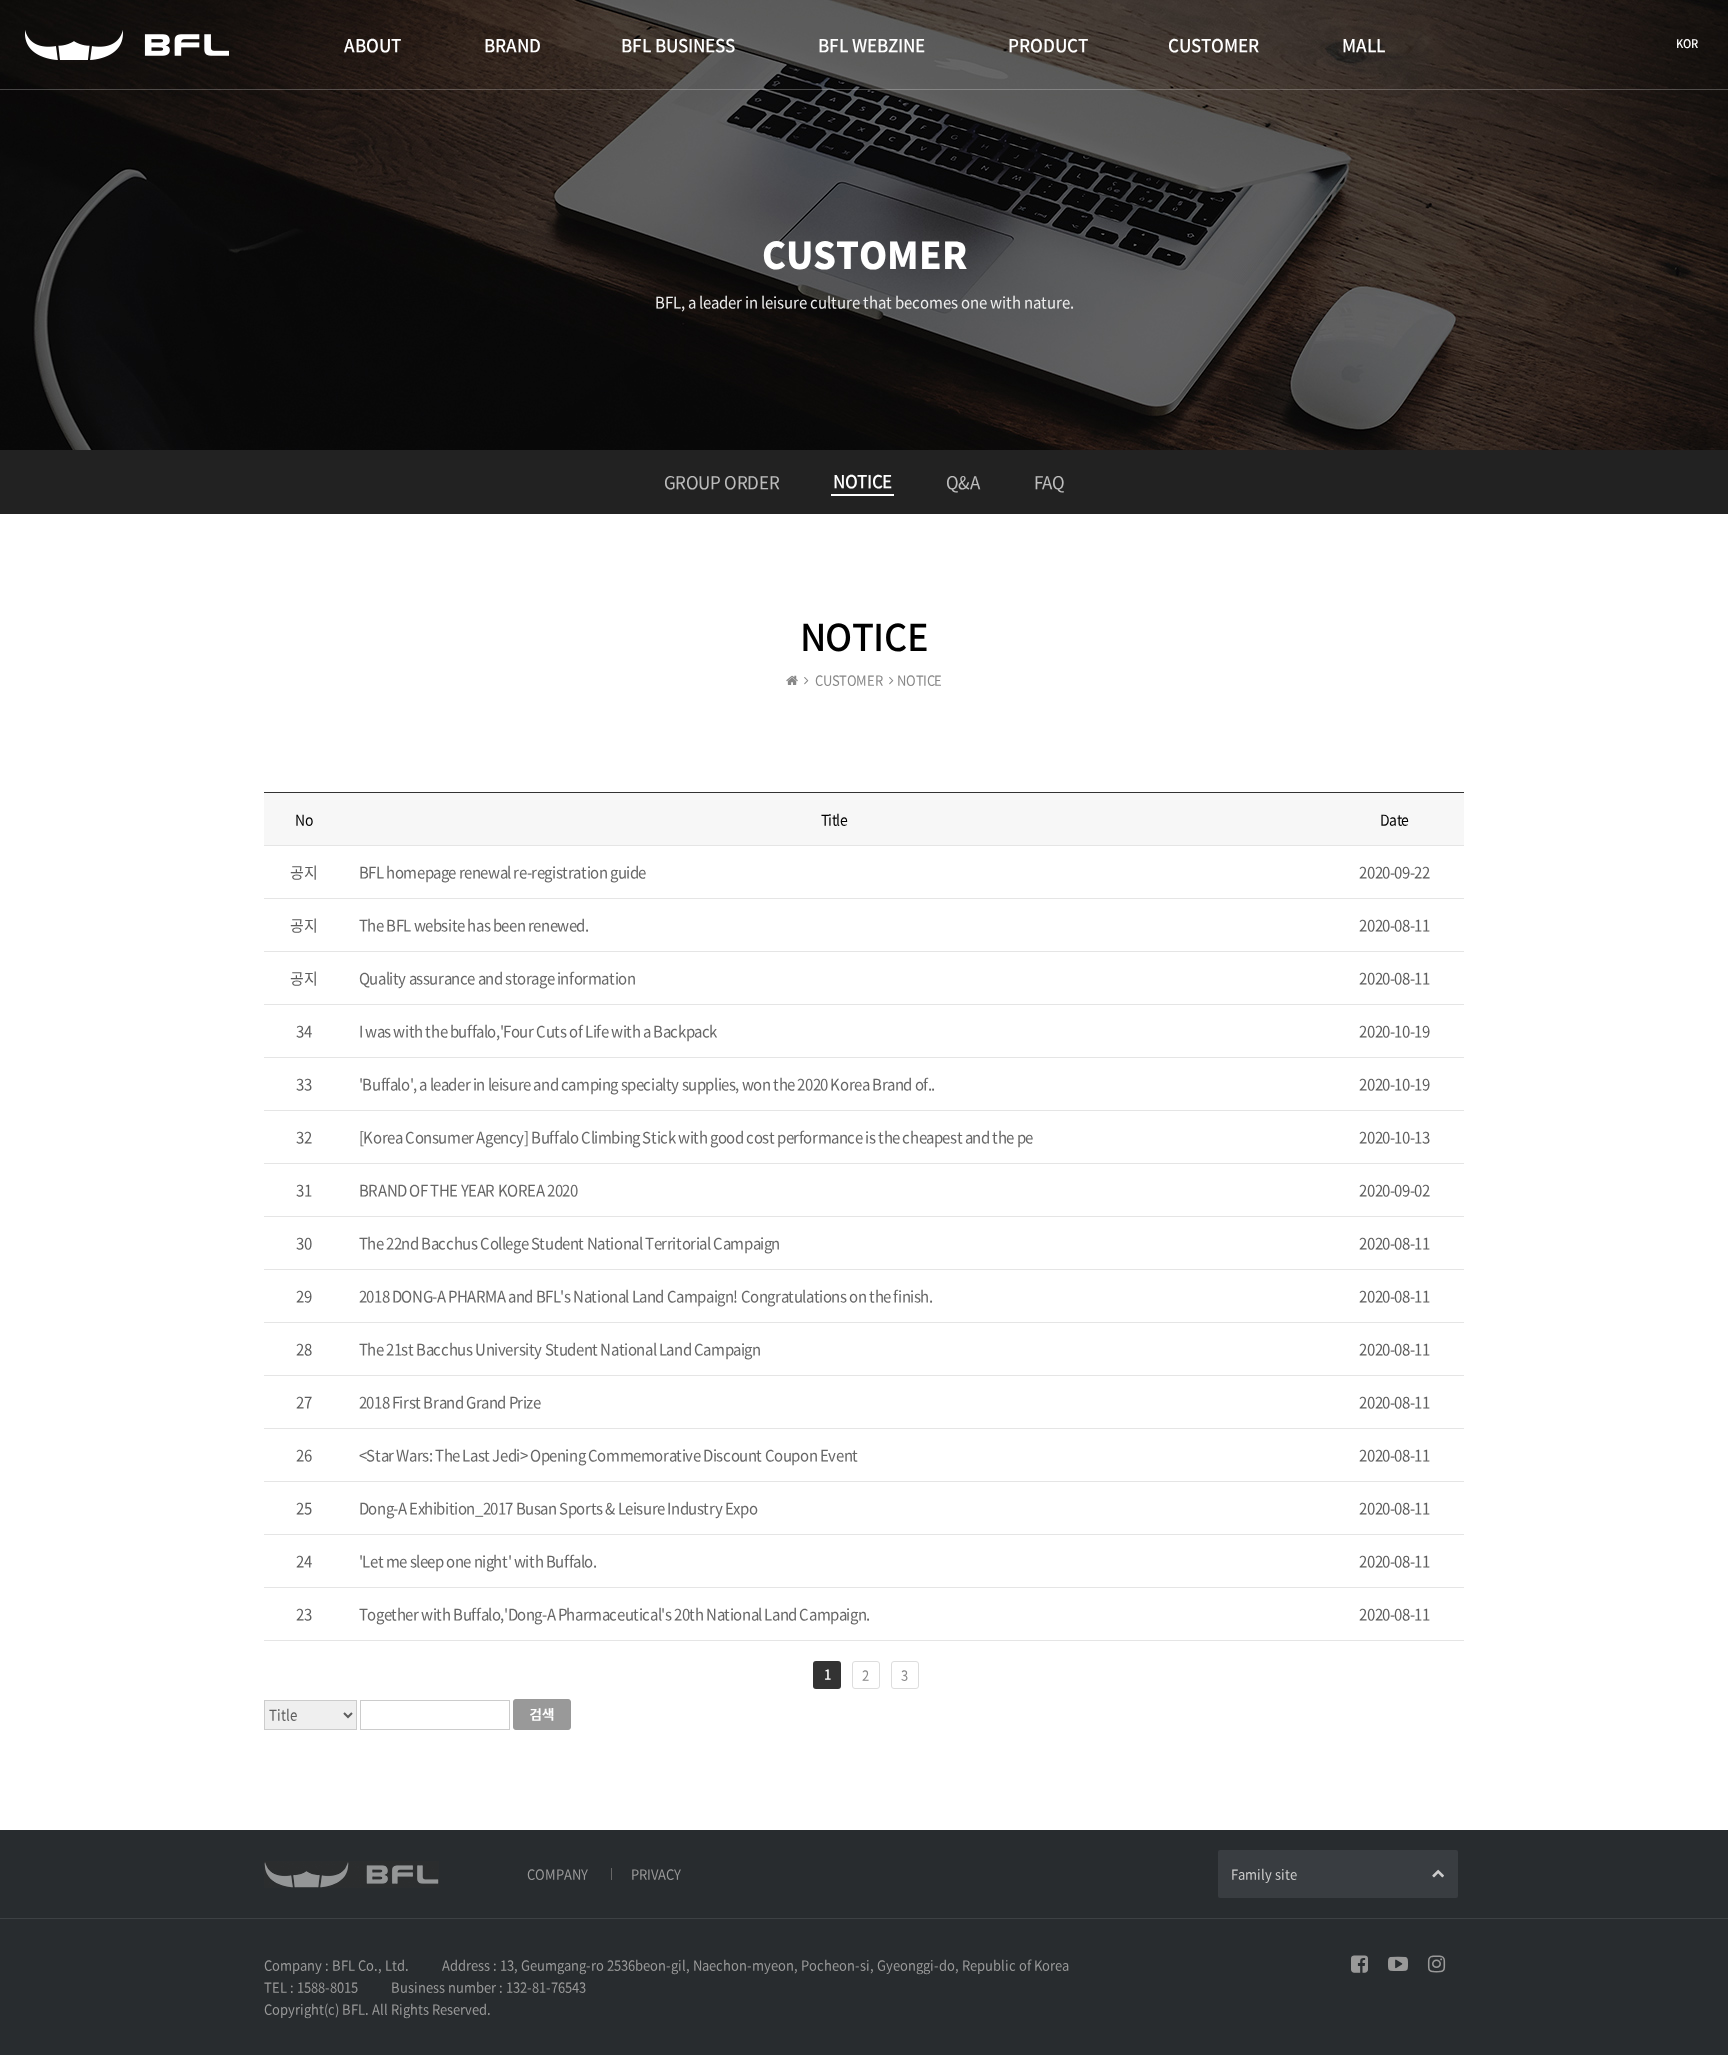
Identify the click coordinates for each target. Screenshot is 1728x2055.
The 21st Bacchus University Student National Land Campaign (560, 1349)
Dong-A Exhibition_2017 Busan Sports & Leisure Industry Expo (558, 1508)
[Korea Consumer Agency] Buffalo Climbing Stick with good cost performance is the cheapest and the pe (696, 1137)
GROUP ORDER (722, 481)
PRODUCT (1048, 44)
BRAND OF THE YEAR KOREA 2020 (468, 1190)
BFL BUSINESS (678, 44)
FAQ (1049, 481)
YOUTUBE (1398, 1964)
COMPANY (557, 1873)
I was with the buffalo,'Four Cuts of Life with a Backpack (538, 1031)
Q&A (963, 481)
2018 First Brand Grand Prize (450, 1402)
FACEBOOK (1359, 1964)
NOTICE (862, 480)
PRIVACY (656, 1873)
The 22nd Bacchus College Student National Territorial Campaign (569, 1243)
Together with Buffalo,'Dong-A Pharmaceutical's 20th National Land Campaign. (614, 1614)
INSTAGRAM (1436, 1964)
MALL (1363, 44)
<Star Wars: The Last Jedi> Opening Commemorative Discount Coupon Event (608, 1455)
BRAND (512, 44)
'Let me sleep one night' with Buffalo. (478, 1561)
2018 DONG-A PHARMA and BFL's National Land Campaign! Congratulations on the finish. (646, 1296)
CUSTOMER (1213, 44)
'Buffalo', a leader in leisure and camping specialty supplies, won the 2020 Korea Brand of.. (647, 1084)
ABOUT (372, 44)
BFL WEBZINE (871, 44)
